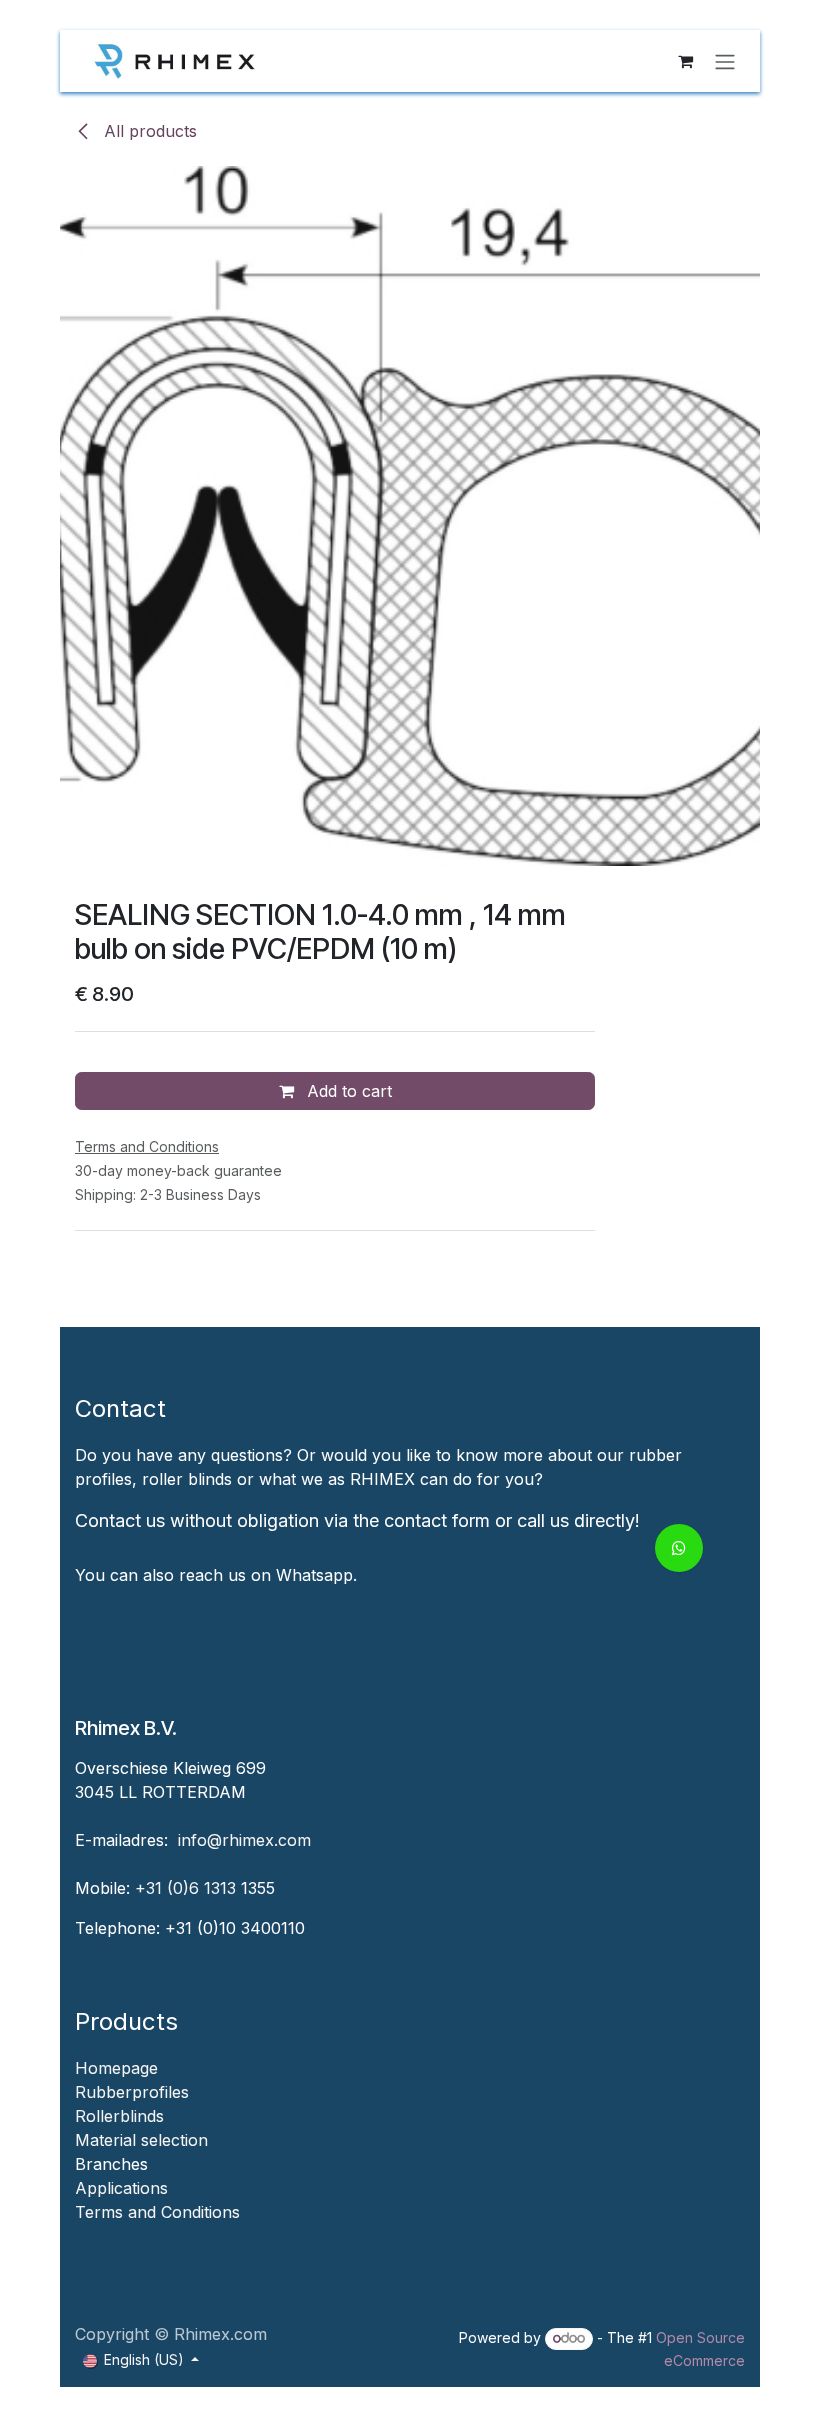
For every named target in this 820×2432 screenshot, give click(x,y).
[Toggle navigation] (725, 61)
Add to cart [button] (347, 1091)
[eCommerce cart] (685, 61)
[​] (77, 2236)
